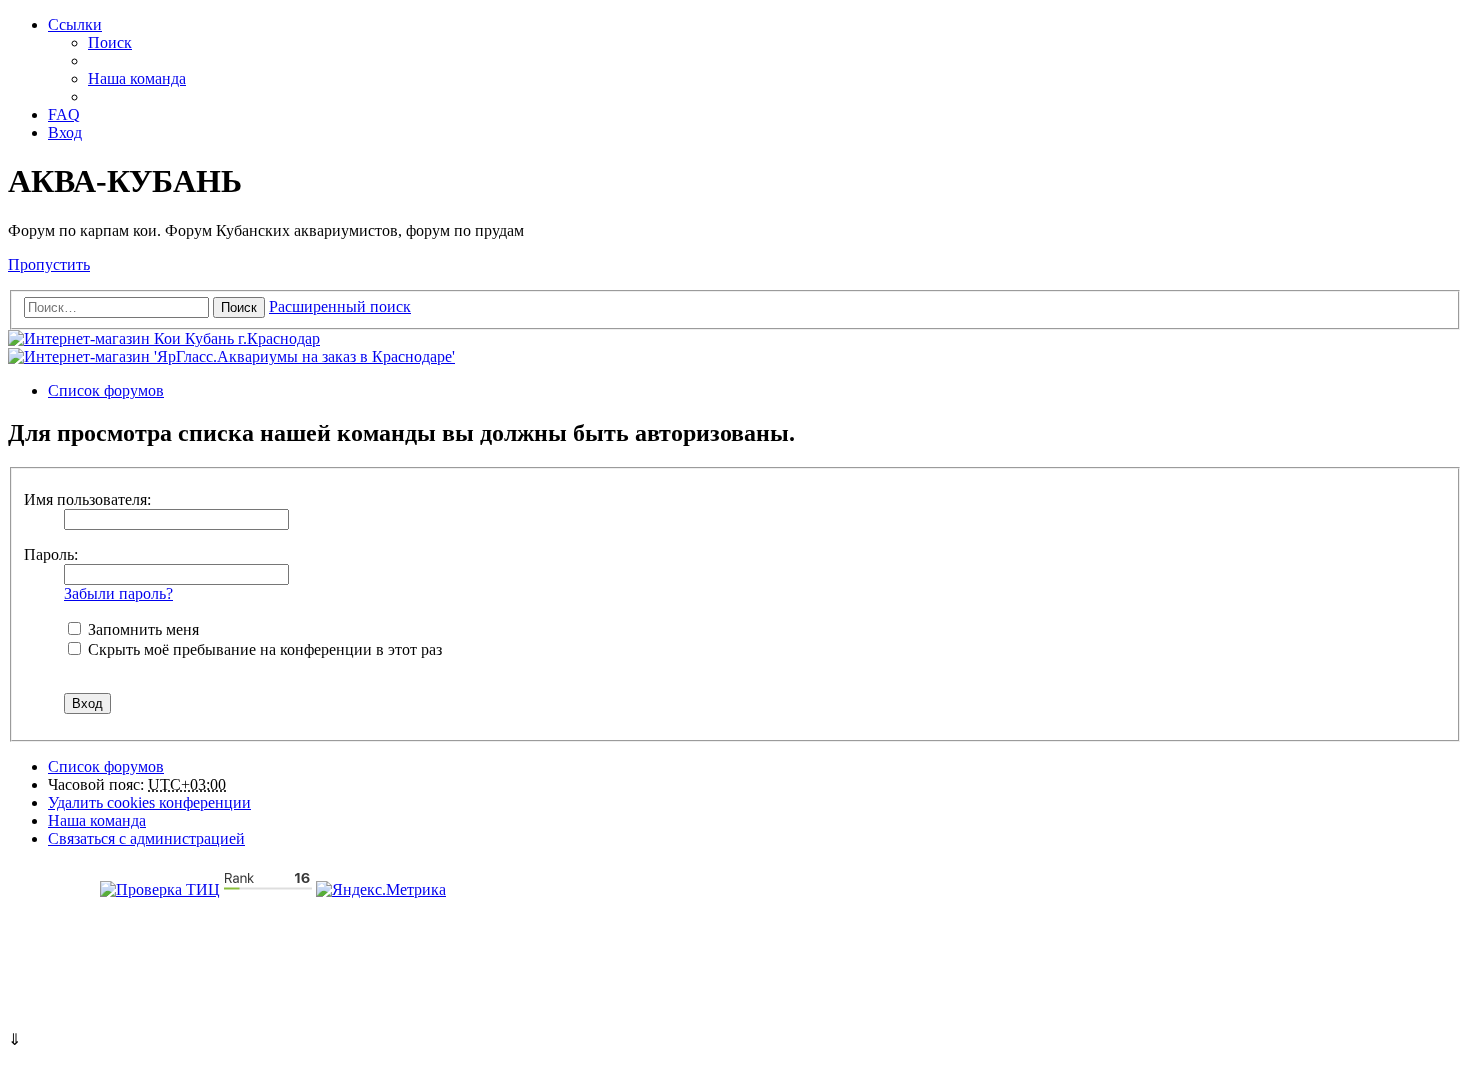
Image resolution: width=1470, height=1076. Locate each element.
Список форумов (106, 766)
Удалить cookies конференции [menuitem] (149, 802)
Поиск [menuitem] (110, 42)
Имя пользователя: (87, 499)
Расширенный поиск (340, 306)
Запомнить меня (141, 629)
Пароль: (51, 554)
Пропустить (49, 264)
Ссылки (75, 24)
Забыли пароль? (118, 593)
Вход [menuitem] (65, 132)
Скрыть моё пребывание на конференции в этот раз (263, 649)
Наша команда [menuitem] (137, 78)
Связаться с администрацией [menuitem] (146, 838)
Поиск (239, 307)
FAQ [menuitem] (64, 114)
